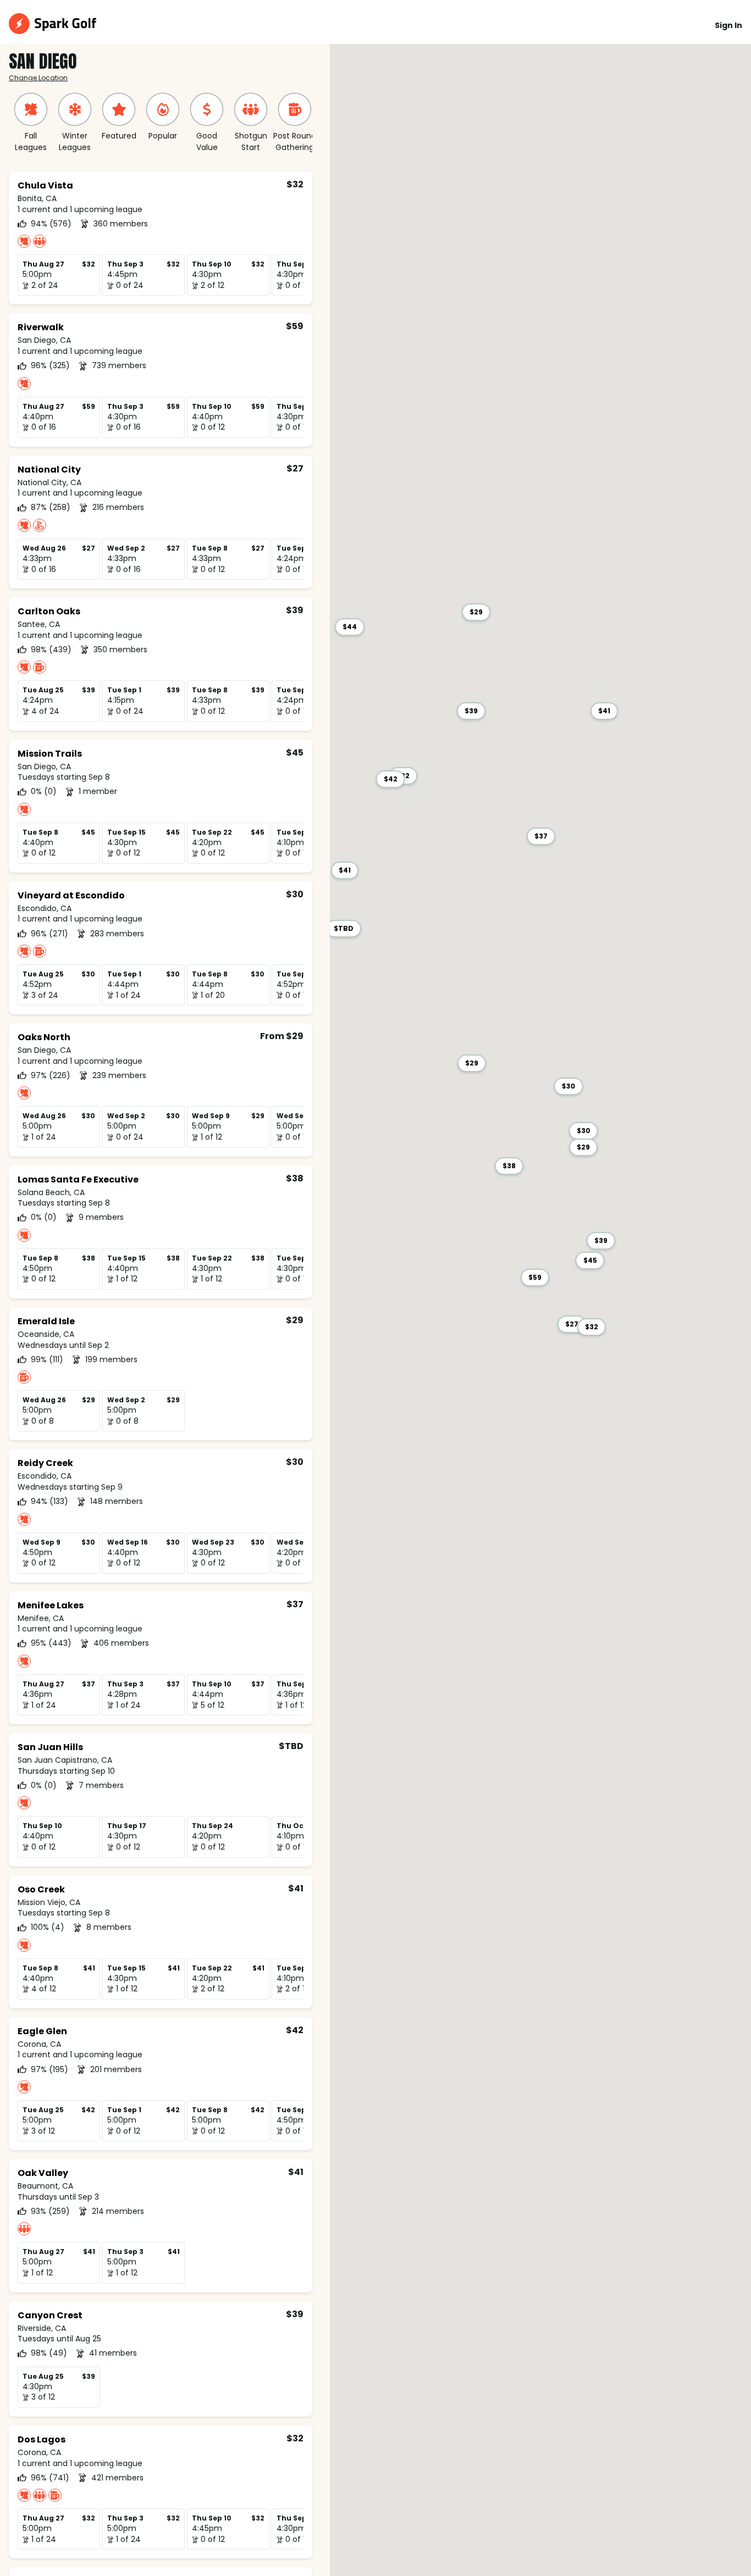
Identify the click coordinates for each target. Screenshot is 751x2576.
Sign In (728, 25)
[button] (592, 1327)
